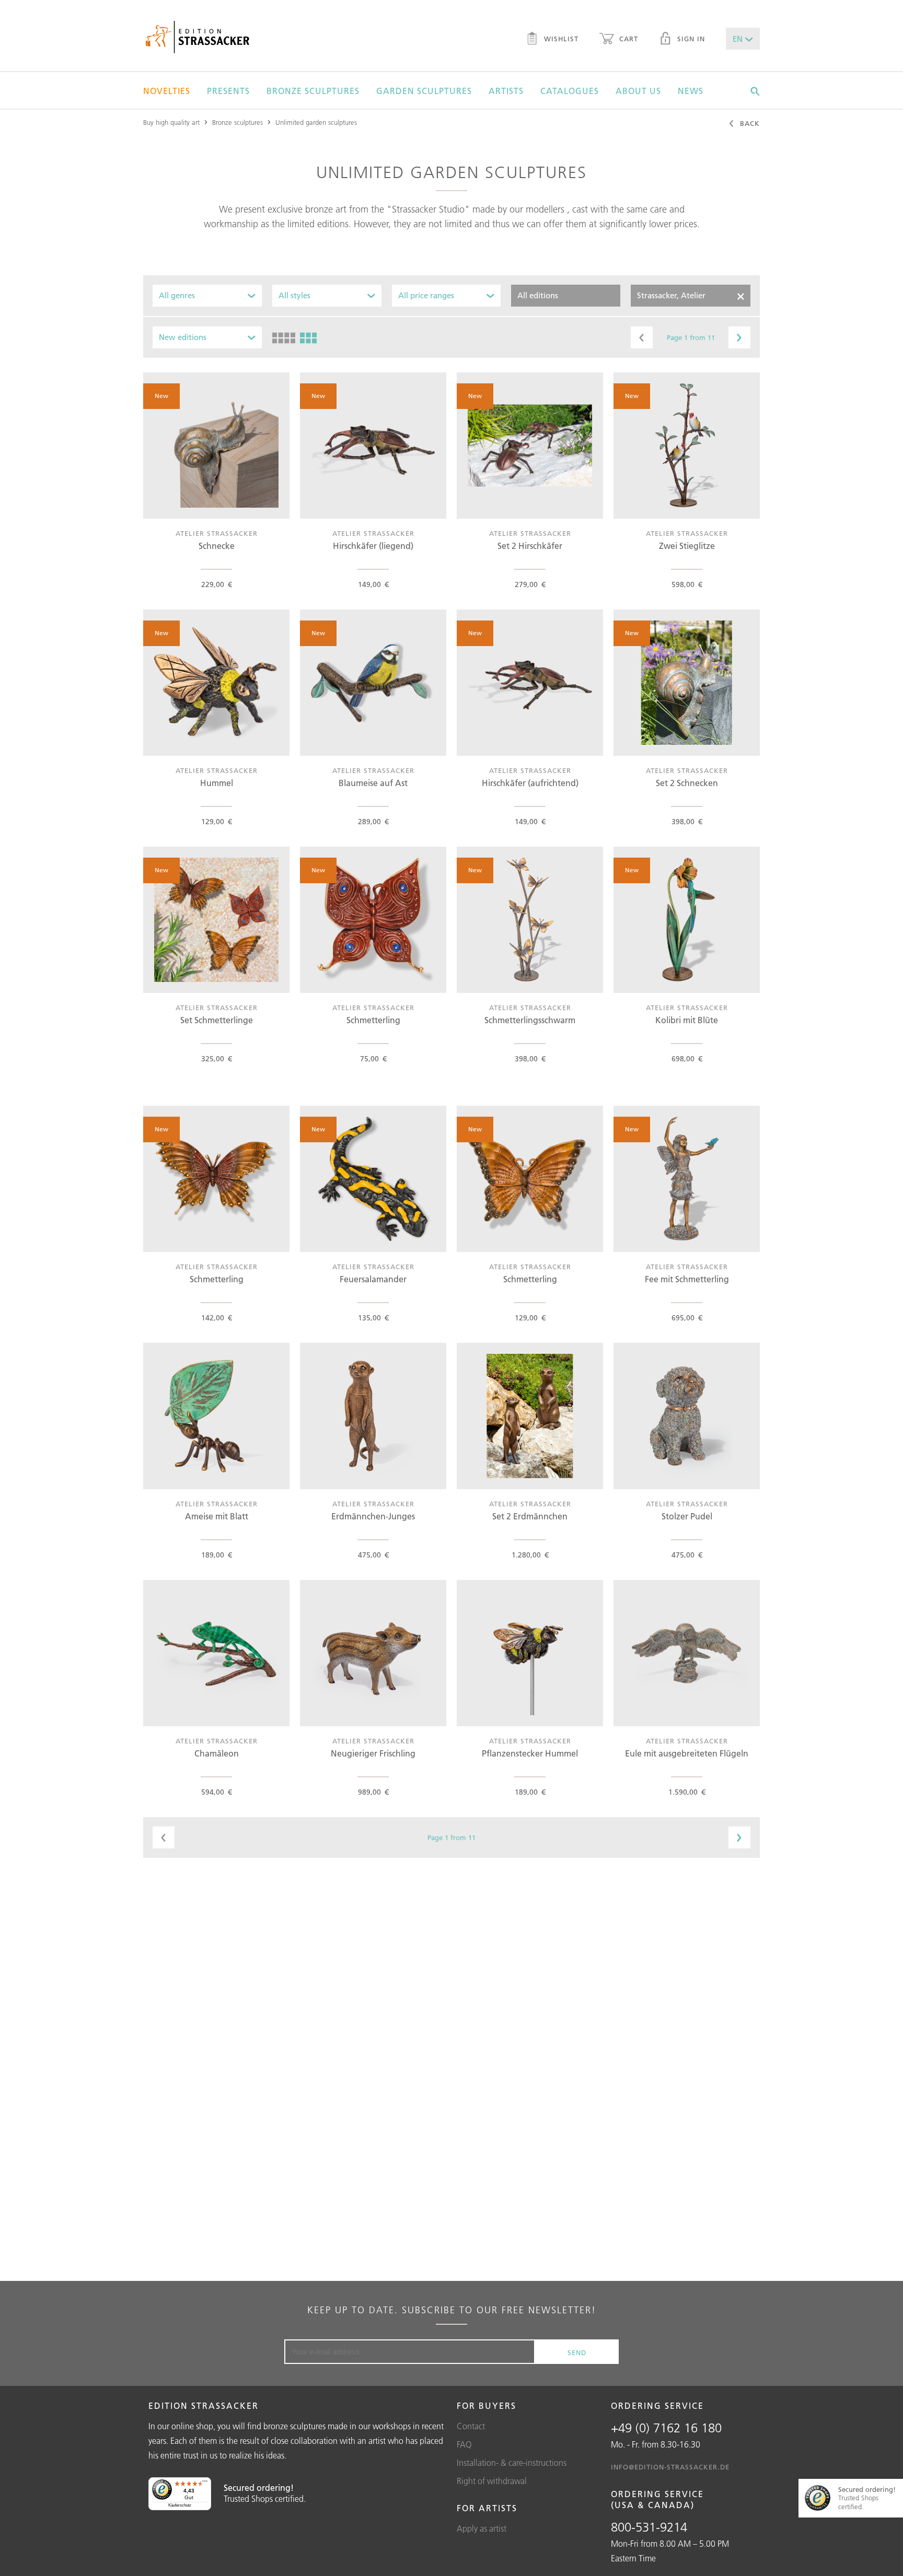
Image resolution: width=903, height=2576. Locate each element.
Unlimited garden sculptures (316, 122)
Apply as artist (482, 2528)
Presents (228, 91)
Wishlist (560, 39)
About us (638, 91)
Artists (506, 91)
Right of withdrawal (492, 2481)
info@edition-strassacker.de (670, 2467)
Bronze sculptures (313, 91)
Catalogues (570, 91)
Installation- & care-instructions (512, 2463)
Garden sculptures (424, 91)
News (691, 91)
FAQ (464, 2444)
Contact (471, 2426)
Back (749, 123)
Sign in (690, 39)
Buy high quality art (171, 122)
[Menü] (205, 2484)
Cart (627, 39)
